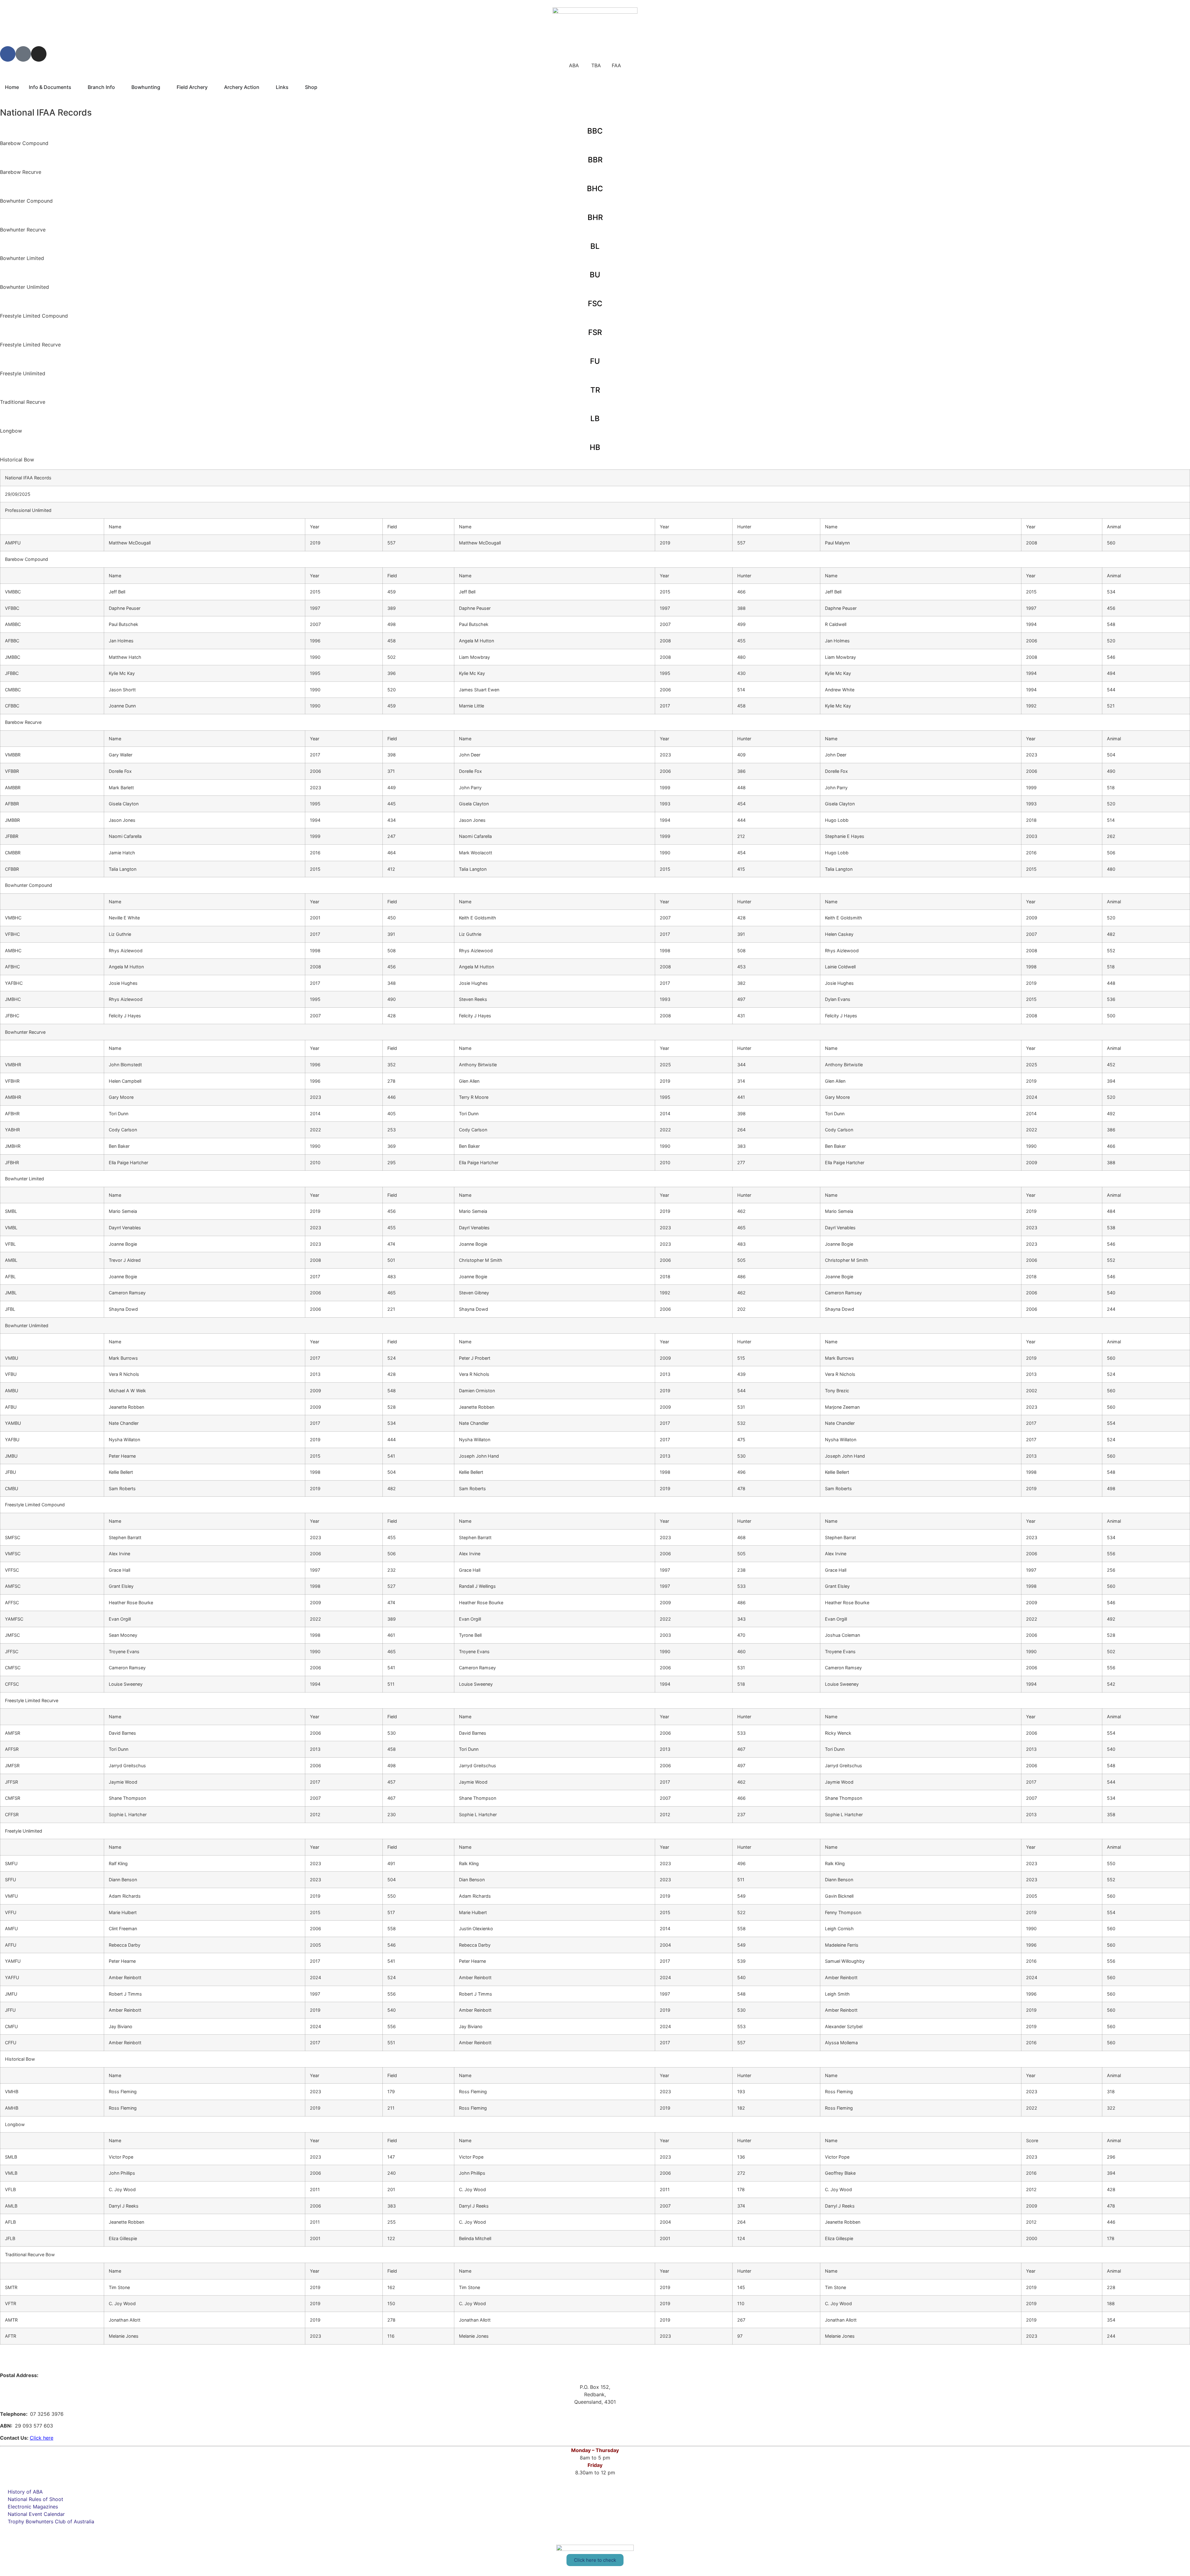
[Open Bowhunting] (164, 87)
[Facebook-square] (23, 54)
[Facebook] (8, 54)
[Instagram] (39, 54)
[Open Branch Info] (119, 87)
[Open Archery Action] (263, 87)
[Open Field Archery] (212, 87)
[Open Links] (293, 87)
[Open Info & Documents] (75, 87)
